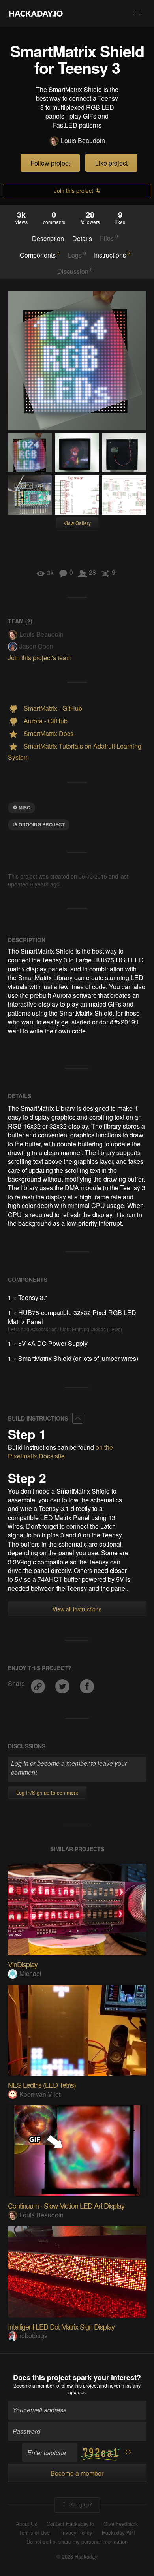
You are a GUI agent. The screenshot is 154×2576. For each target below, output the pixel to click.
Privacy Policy (76, 2533)
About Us (26, 2524)
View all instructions (77, 1609)
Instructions (112, 255)
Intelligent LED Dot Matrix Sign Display (61, 2326)
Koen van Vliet (40, 2094)
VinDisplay (23, 1964)
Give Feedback (121, 2524)
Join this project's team (40, 658)
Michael (30, 1973)
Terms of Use (34, 2533)
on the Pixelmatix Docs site (60, 1452)
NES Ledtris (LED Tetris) (42, 2085)
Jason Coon (36, 646)
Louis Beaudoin (83, 141)
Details (82, 239)
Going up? (80, 2504)
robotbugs (33, 2336)
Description (48, 239)
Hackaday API (118, 2533)
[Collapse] (78, 1418)
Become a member (34, 2385)
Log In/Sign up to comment (47, 1792)
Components (40, 255)
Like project (111, 163)
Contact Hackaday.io (70, 2524)
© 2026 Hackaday (77, 2557)
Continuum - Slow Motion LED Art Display (66, 2205)
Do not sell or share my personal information (77, 2542)
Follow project (50, 163)
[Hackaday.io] (36, 13)
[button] (137, 13)
